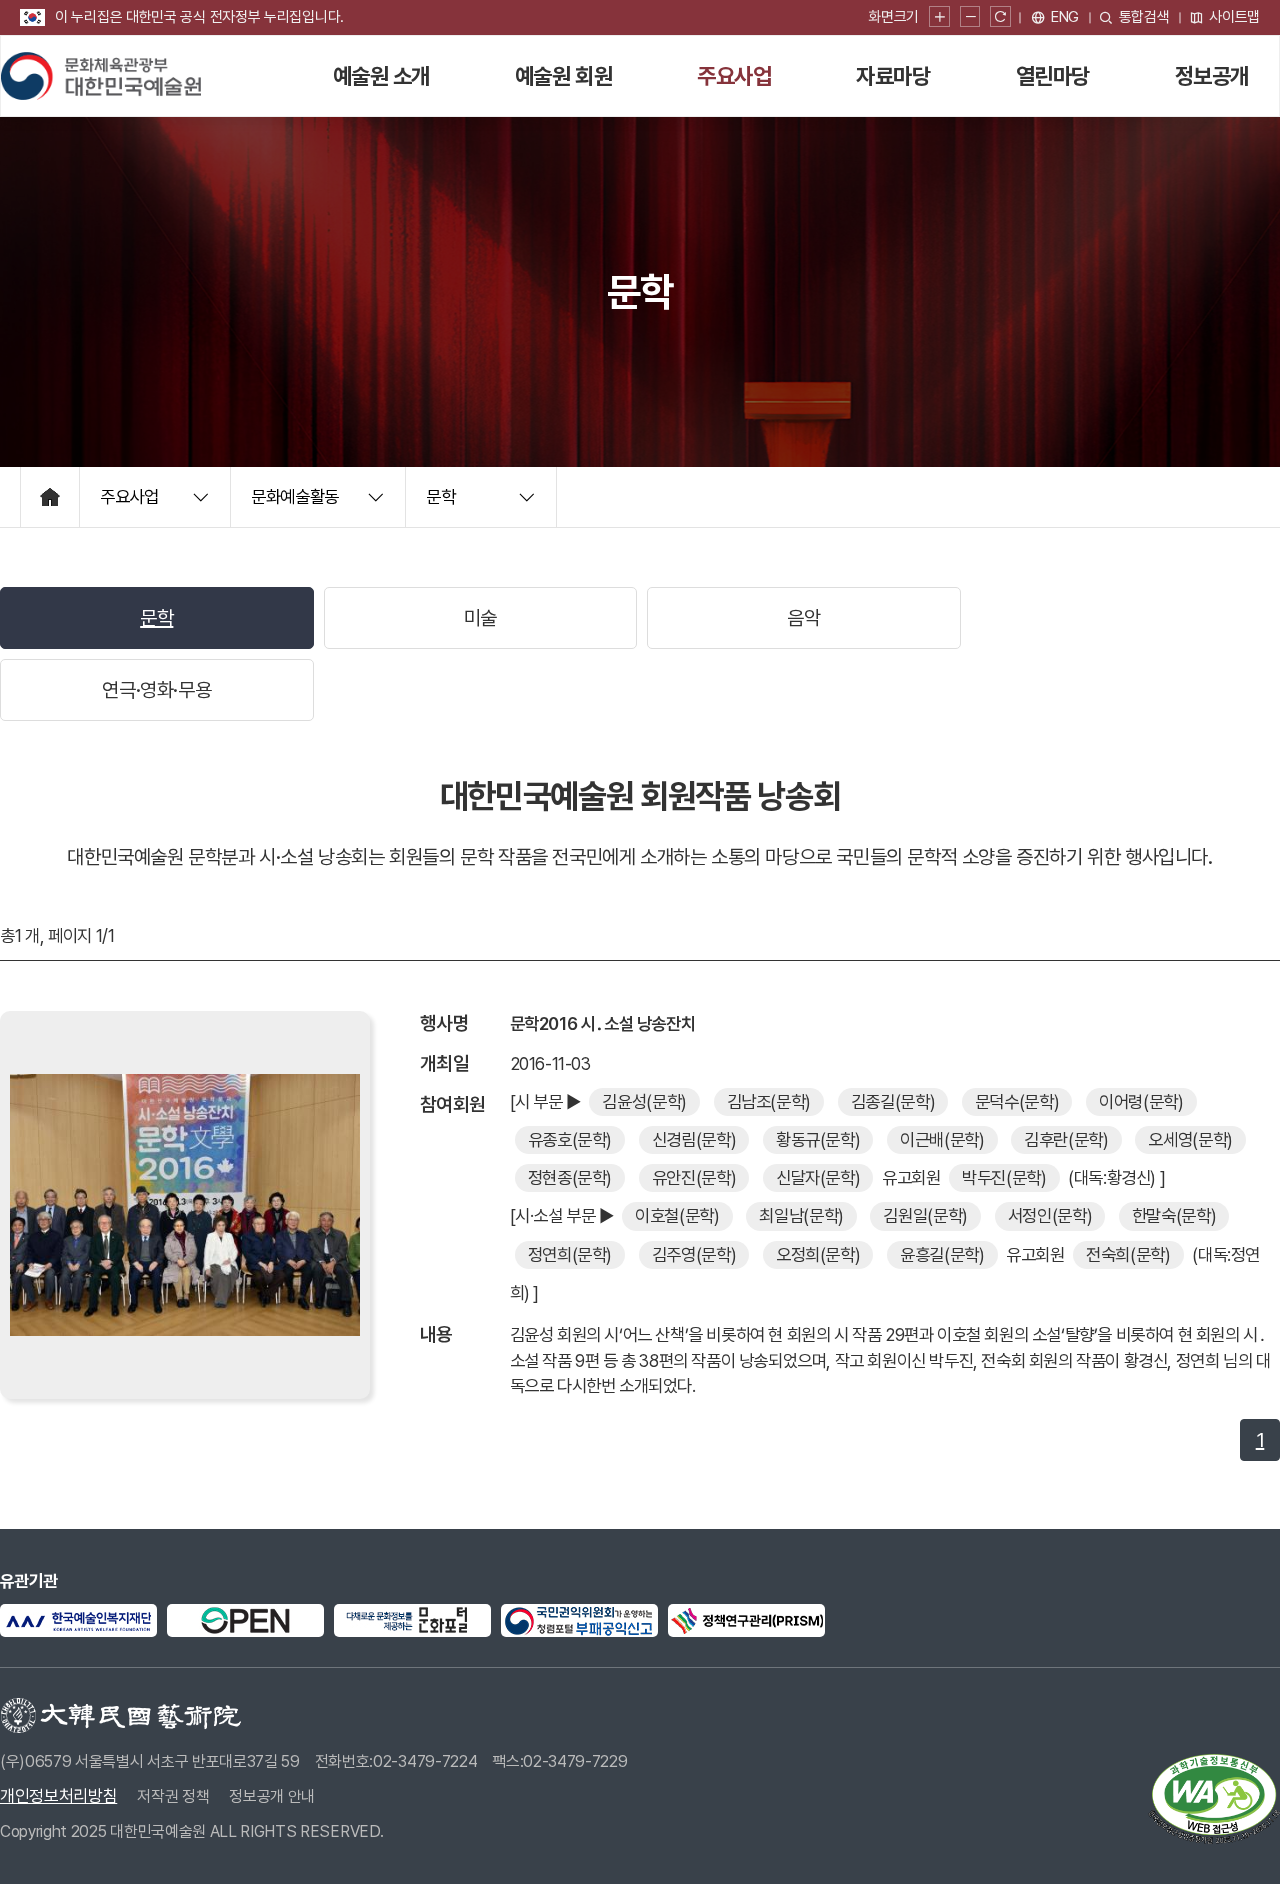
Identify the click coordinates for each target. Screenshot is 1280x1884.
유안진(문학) (694, 1177)
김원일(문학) (925, 1215)
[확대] (939, 17)
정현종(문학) (570, 1177)
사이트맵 (1234, 17)
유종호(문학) (570, 1139)
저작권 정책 (173, 1796)
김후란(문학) (1066, 1139)
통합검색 (1144, 17)
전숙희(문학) (1128, 1254)
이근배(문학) (942, 1139)
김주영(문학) (694, 1254)
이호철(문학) (677, 1215)
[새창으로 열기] (78, 1620)
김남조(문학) (769, 1101)
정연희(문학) (570, 1254)
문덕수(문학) (1017, 1101)
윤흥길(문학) (942, 1254)
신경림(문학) (694, 1139)
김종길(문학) (893, 1101)
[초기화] (1000, 17)
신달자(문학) (818, 1177)
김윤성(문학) (644, 1101)
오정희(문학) (818, 1254)
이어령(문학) (1141, 1101)
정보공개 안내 (272, 1796)
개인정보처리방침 (58, 1796)
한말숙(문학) (1174, 1215)
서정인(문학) (1050, 1215)
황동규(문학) (818, 1139)
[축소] (970, 17)
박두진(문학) (1004, 1177)
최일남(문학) (801, 1215)
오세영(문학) (1190, 1139)
